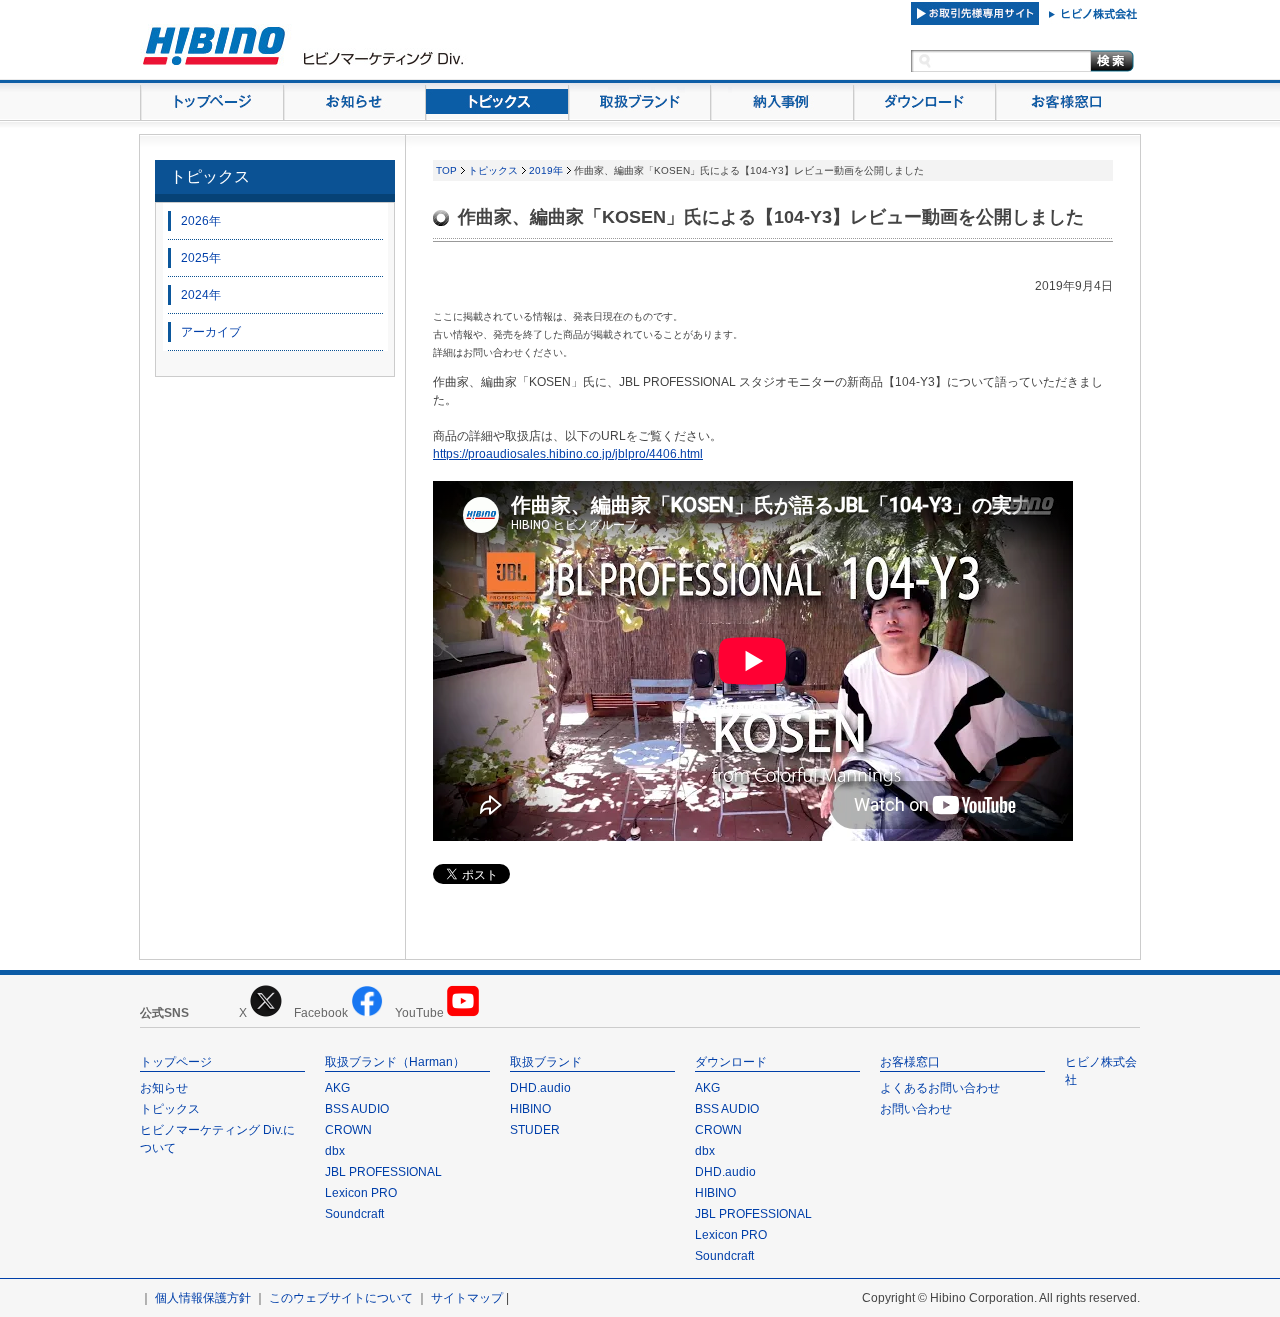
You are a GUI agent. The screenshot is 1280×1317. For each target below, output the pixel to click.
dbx (335, 1151)
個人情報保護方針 (203, 1298)
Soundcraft (354, 1214)
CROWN (348, 1130)
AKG (337, 1088)
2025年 (201, 258)
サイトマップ (467, 1298)
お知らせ (164, 1088)
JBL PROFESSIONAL (383, 1172)
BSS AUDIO (357, 1109)
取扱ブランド (546, 1062)
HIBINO (530, 1109)
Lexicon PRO (361, 1193)
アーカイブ (211, 332)
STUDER (535, 1130)
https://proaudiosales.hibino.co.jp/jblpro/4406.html (568, 454)
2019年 (546, 170)
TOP (446, 170)
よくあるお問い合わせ (940, 1088)
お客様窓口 (910, 1062)
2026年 (201, 221)
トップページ (176, 1062)
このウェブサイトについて (341, 1298)
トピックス (210, 176)
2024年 (201, 295)
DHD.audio (540, 1088)
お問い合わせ (916, 1109)
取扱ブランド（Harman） (395, 1062)
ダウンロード (731, 1062)
